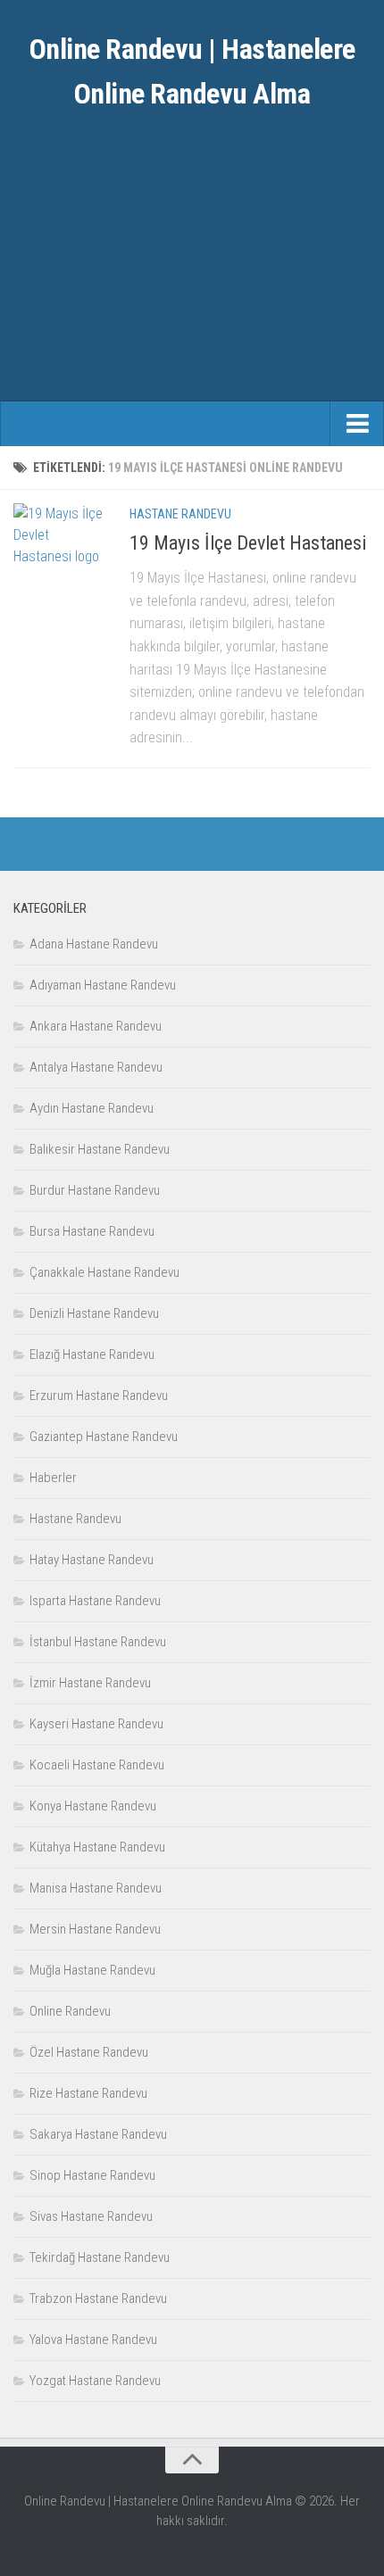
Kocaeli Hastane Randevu (97, 1765)
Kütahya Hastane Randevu (97, 1847)
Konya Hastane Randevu (93, 1806)
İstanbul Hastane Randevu (98, 1642)
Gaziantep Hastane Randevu (104, 1437)
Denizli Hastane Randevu (94, 1313)
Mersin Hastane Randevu (95, 1929)
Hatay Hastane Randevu (92, 1560)
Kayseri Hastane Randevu (96, 1724)
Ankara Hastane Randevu (96, 1026)
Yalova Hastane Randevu (93, 2340)
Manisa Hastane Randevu (96, 1888)
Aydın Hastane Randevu (92, 1108)
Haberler (53, 1478)
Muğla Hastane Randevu (92, 1970)
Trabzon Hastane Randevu (98, 2299)
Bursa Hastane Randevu (92, 1231)
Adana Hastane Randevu (94, 944)
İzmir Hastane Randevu (90, 1683)
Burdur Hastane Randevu (95, 1190)
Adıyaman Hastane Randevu (103, 985)
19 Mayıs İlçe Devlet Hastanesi (248, 543)
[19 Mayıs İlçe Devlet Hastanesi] (58, 548)
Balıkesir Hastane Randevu (100, 1149)
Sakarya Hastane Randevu (98, 2134)
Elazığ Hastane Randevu (92, 1354)
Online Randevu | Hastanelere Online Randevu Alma (192, 71)
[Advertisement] (192, 272)
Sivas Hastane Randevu (91, 2216)
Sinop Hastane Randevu (92, 2175)
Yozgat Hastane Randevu (95, 2381)
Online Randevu (70, 2011)
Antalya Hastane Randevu (96, 1067)
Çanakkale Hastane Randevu (104, 1272)
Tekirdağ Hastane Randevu (100, 2257)
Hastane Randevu (180, 514)
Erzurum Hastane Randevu (99, 1396)
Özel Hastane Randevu (89, 2052)
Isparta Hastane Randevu (95, 1601)
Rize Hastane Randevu (88, 2093)
